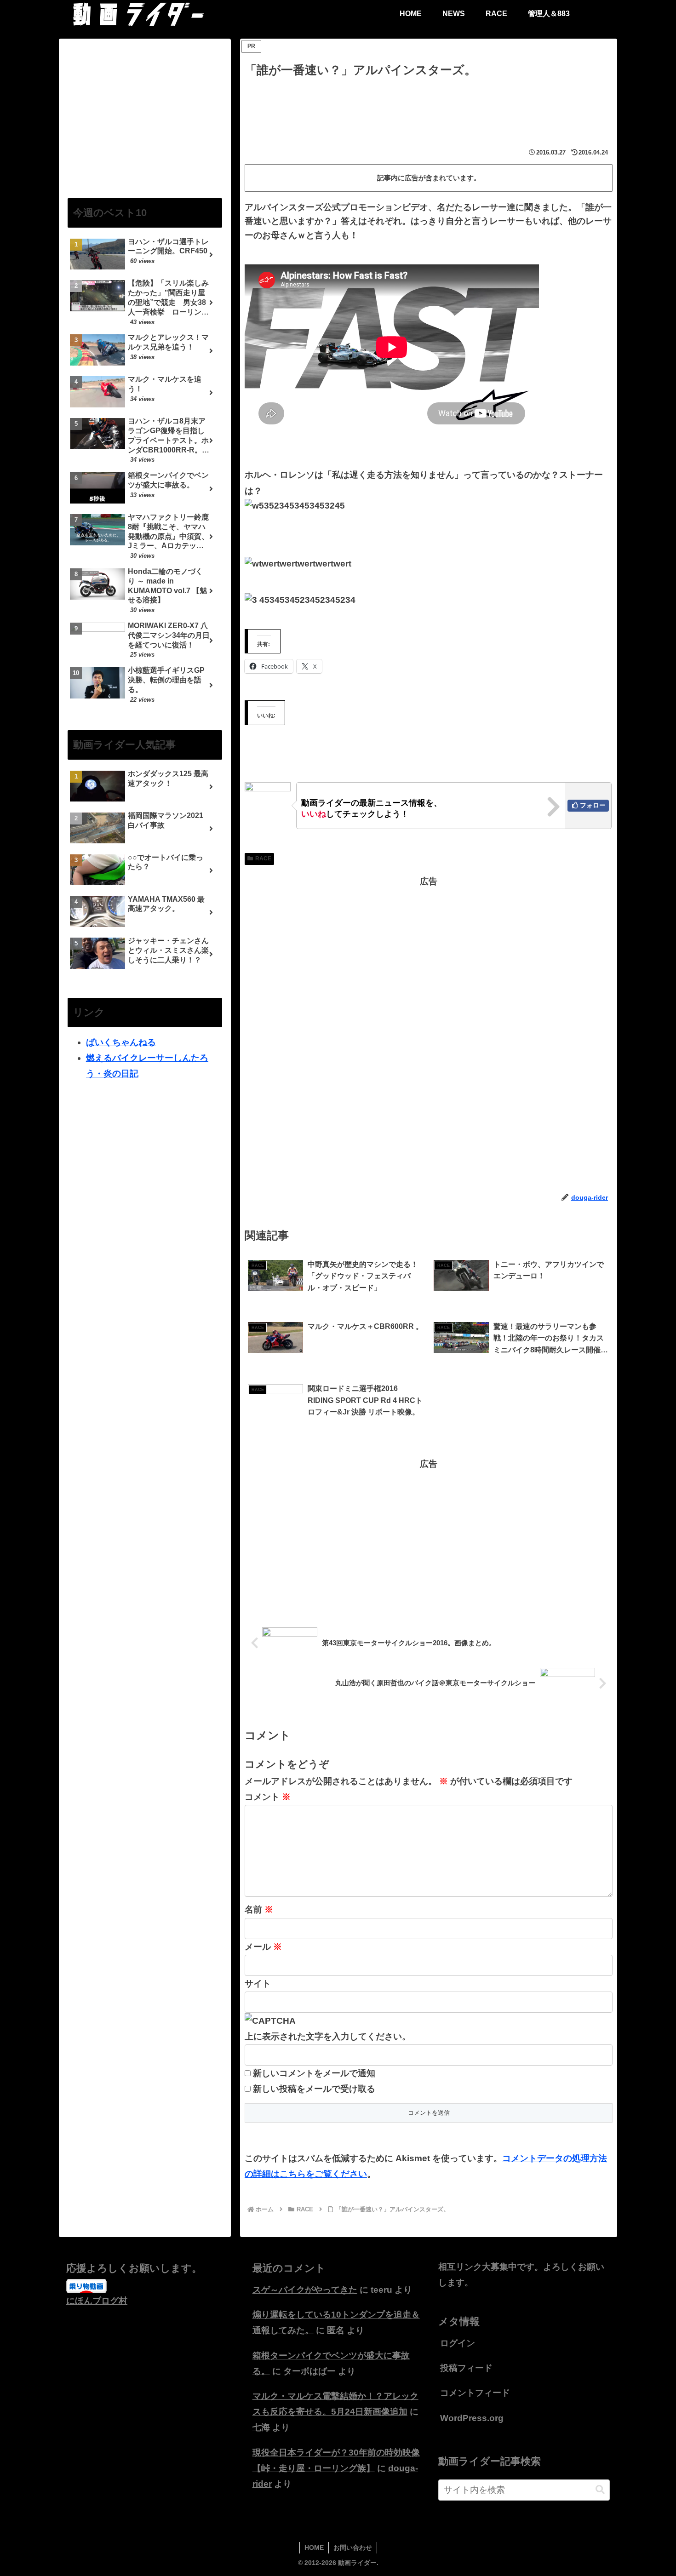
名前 (259, 1909)
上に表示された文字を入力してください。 (328, 2036)
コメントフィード (475, 2393)
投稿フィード (466, 2368)
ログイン (458, 2343)
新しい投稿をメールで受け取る (314, 2089)
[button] (600, 2490)
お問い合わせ (353, 2547)
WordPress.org (472, 2418)
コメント (268, 1797)
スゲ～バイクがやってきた (305, 2290)
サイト (258, 1984)
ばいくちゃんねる (121, 1042)
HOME (314, 2547)
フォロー (593, 805)
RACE (263, 859)
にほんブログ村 (97, 2301)
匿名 (336, 2330)
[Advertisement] (429, 106)
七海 (261, 2427)
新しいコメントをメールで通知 (314, 2073)
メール (263, 1947)
